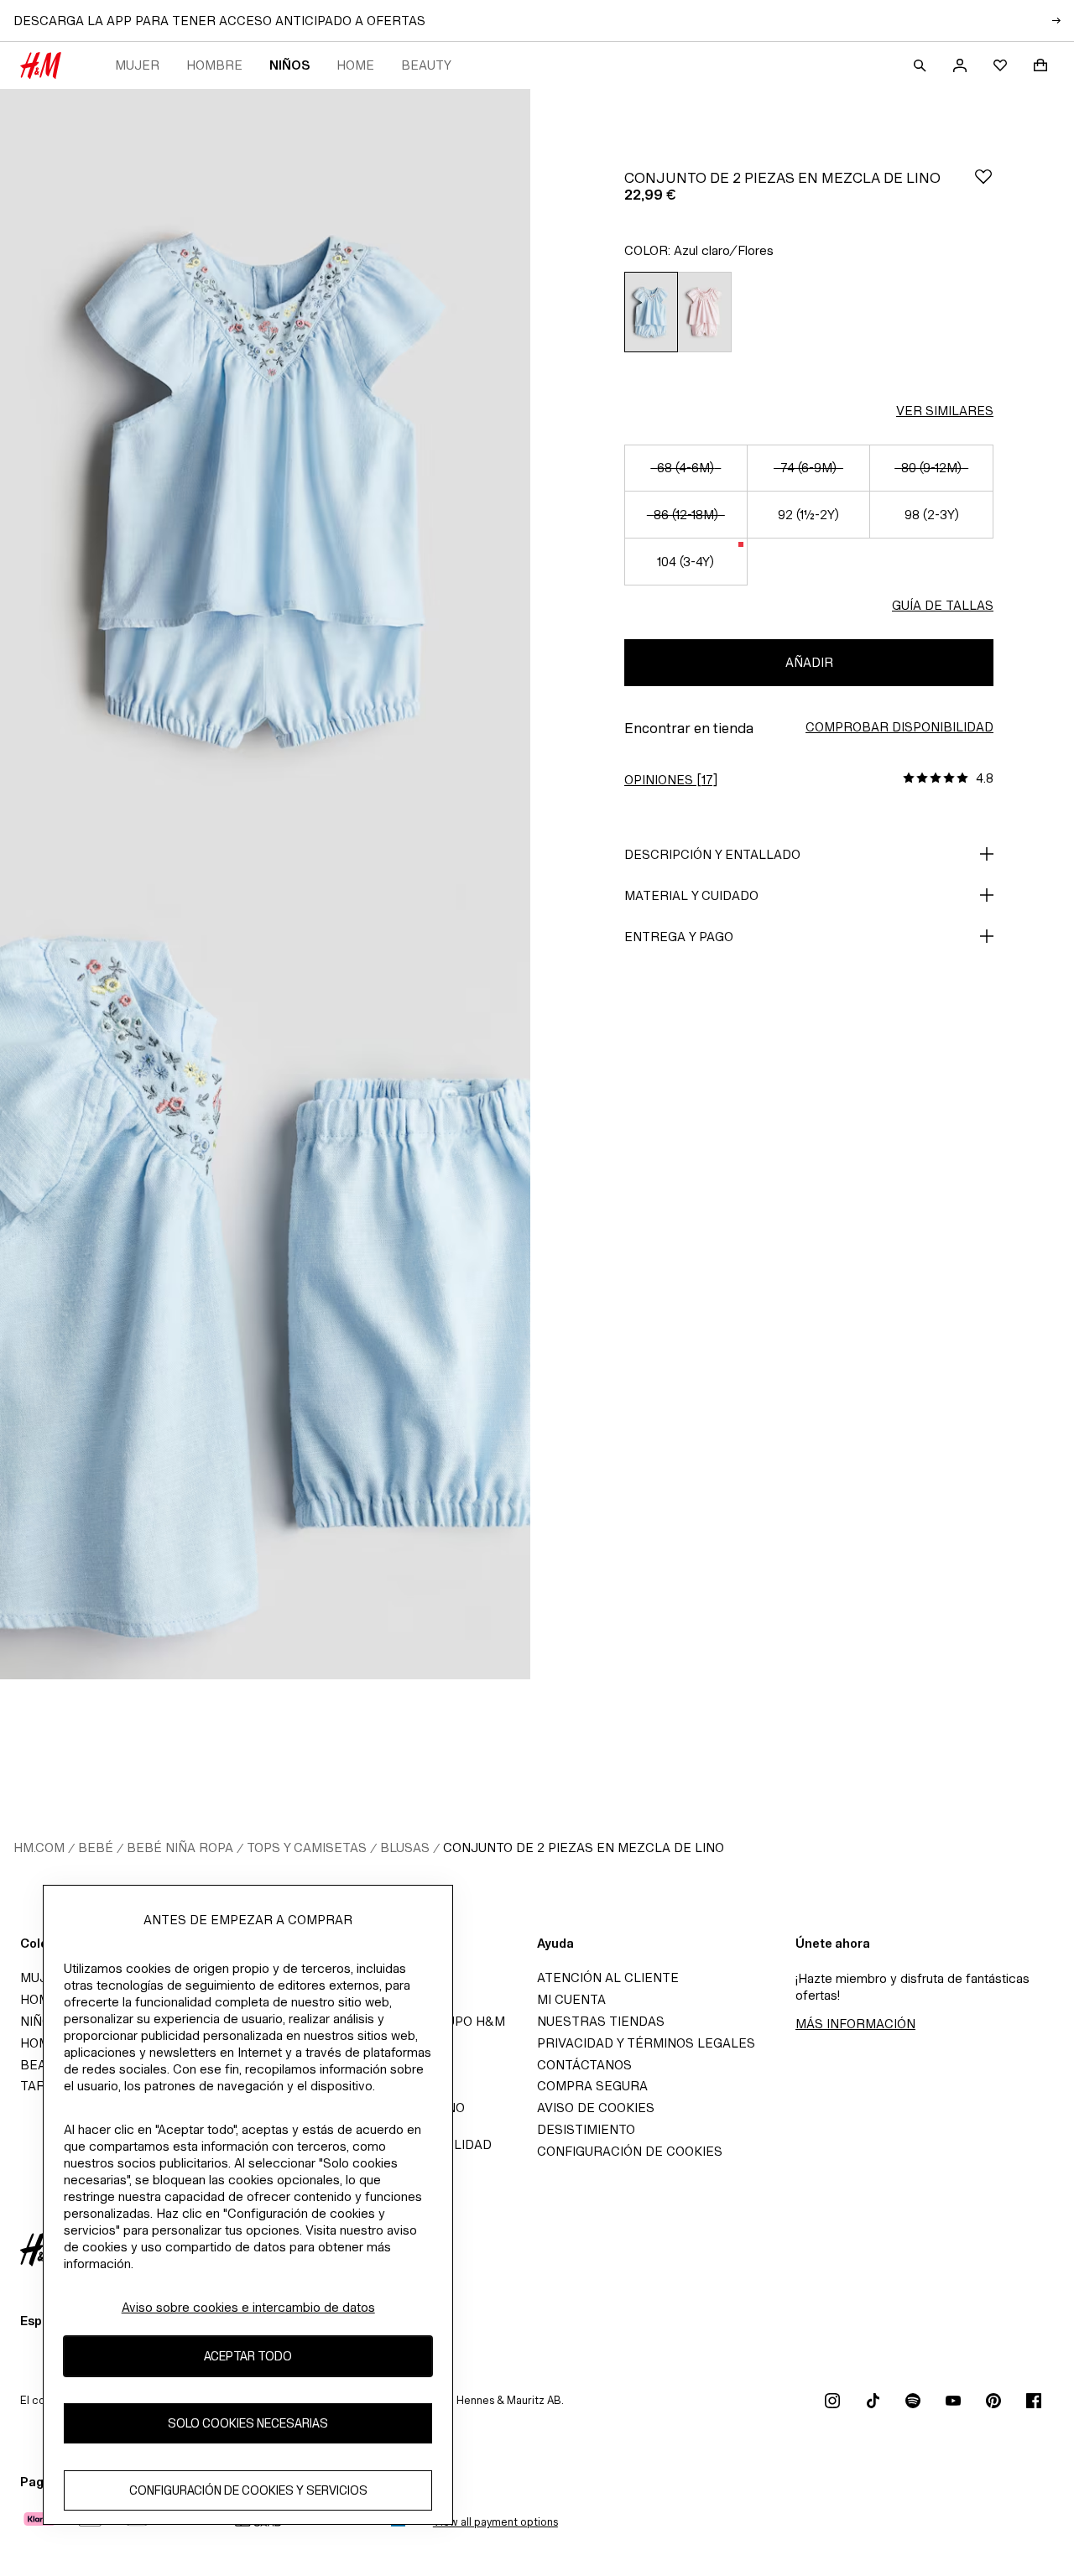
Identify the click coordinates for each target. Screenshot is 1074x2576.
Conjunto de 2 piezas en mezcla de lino (584, 1847)
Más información (855, 2024)
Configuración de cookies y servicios (248, 2490)
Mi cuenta (571, 1999)
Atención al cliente (608, 1978)
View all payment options (495, 2522)
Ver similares (945, 411)
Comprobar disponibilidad (899, 727)
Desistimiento (586, 2129)
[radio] (651, 312)
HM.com (39, 1847)
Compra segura (592, 2086)
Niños (289, 65)
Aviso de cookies (596, 2108)
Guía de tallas (943, 605)
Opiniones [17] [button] (671, 780)
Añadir (809, 662)
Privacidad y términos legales (646, 2043)
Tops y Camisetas (307, 1847)
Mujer (137, 65)
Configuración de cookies (630, 2151)
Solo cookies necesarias (248, 2423)
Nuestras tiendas (601, 2021)
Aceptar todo (248, 2356)
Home (355, 65)
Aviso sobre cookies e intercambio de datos (248, 2307)
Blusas (405, 1847)
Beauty (426, 65)
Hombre (214, 65)
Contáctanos (584, 2065)
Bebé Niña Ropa (180, 1847)
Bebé (96, 1847)
